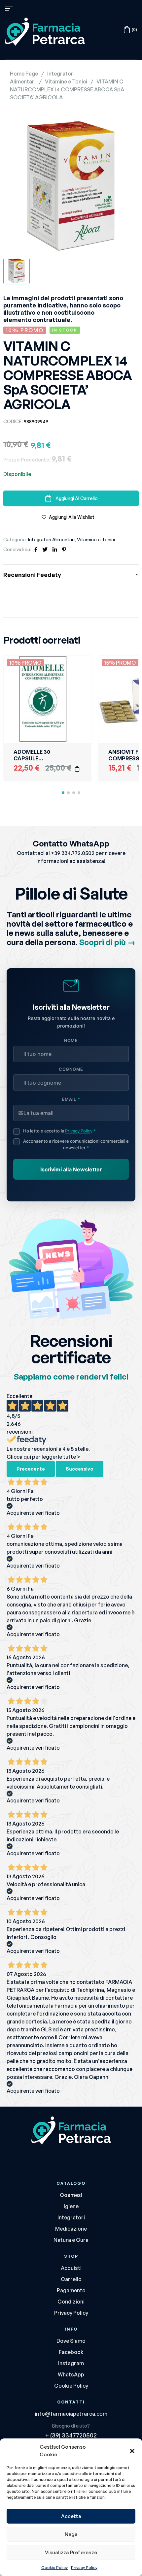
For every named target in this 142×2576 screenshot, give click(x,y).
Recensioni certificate (71, 1349)
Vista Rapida (77, 686)
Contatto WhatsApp (71, 843)
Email (71, 1099)
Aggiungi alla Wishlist (72, 517)
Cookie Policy (54, 2568)
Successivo (80, 1469)
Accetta (71, 2516)
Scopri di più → (107, 942)
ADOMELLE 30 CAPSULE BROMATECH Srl (35, 758)
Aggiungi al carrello (77, 498)
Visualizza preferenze (71, 2552)
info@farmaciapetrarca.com (71, 2414)
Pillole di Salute (71, 893)
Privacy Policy (84, 2568)
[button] (132, 2451)
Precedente (31, 1469)
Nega (71, 2534)
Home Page (24, 74)
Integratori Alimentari (51, 540)
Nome (71, 1041)
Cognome (71, 1069)
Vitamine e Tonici (66, 81)
